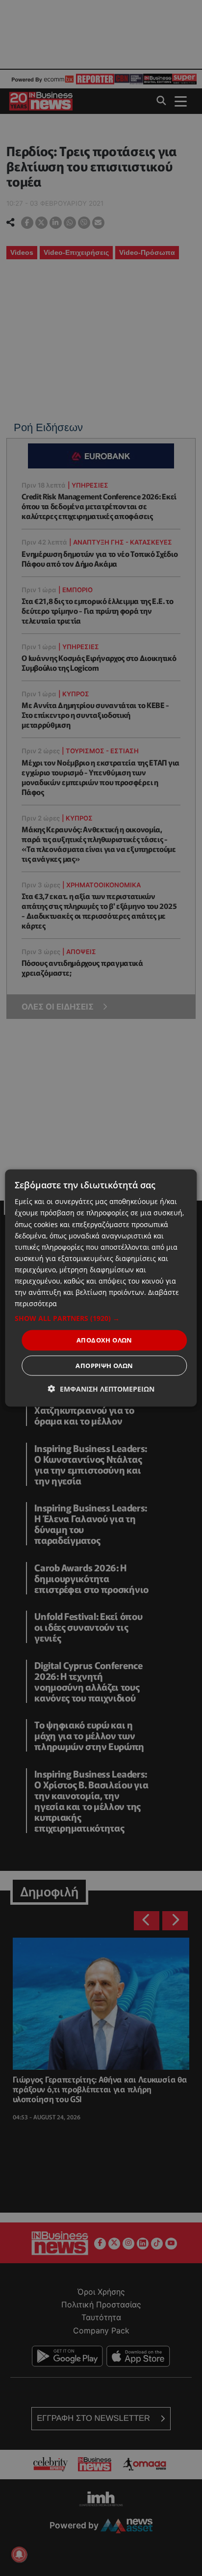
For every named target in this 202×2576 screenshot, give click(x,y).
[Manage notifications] (19, 2554)
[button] (101, 1318)
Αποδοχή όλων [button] (104, 1340)
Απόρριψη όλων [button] (104, 1365)
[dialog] (101, 1288)
